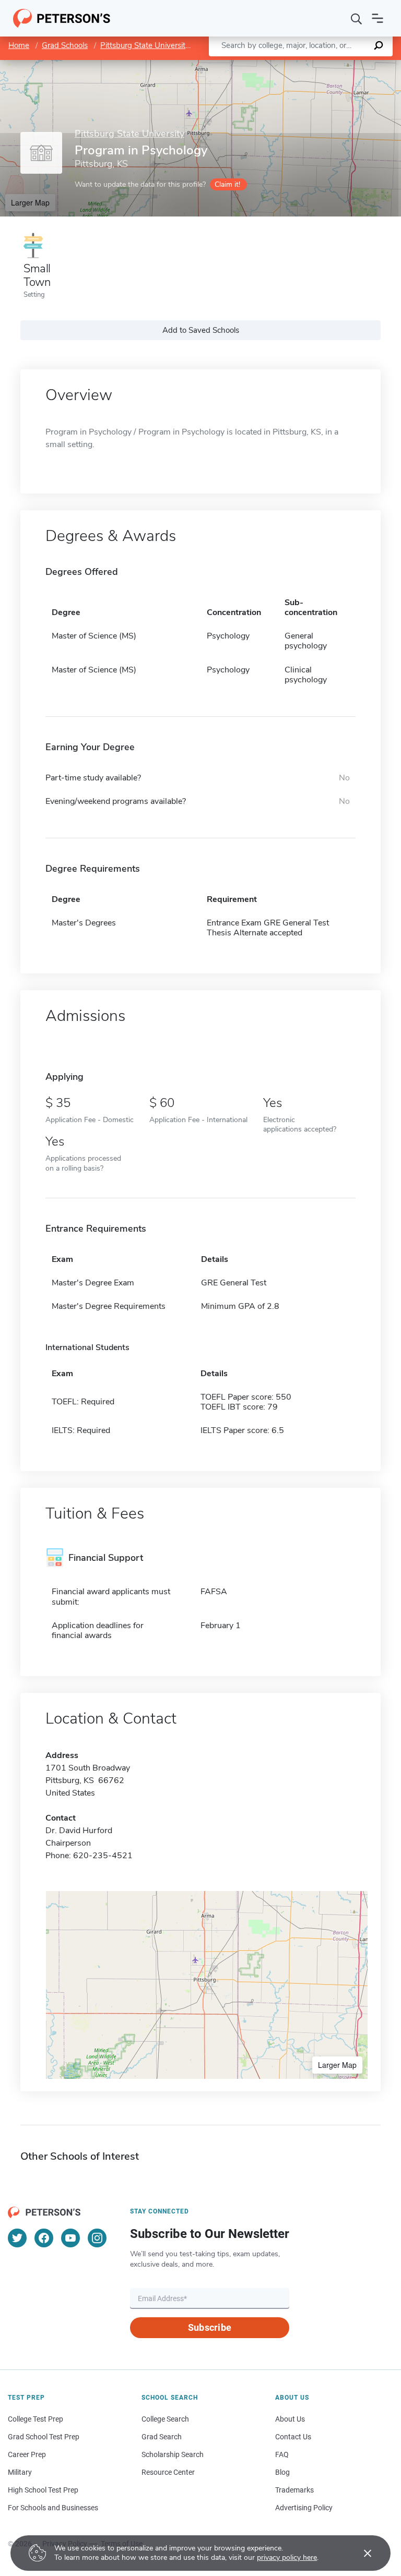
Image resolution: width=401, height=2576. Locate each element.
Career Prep (27, 2454)
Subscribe (210, 2327)
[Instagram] (97, 2238)
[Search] (357, 18)
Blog (282, 2472)
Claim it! (227, 184)
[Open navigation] (378, 18)
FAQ (282, 2454)
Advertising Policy (304, 2508)
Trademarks (294, 2490)
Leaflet (278, 65)
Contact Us (293, 2437)
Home (19, 45)
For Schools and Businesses (53, 2508)
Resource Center (168, 2472)
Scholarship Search (173, 2454)
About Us (290, 2419)
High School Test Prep (43, 2490)
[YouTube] (70, 2238)
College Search (165, 2419)
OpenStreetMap (330, 65)
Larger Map (30, 202)
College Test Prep (36, 2419)
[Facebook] (44, 2238)
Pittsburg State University (145, 45)
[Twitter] (17, 2238)
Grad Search (162, 2437)
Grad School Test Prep (44, 2437)
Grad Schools (65, 45)
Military (20, 2472)
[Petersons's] (62, 18)
